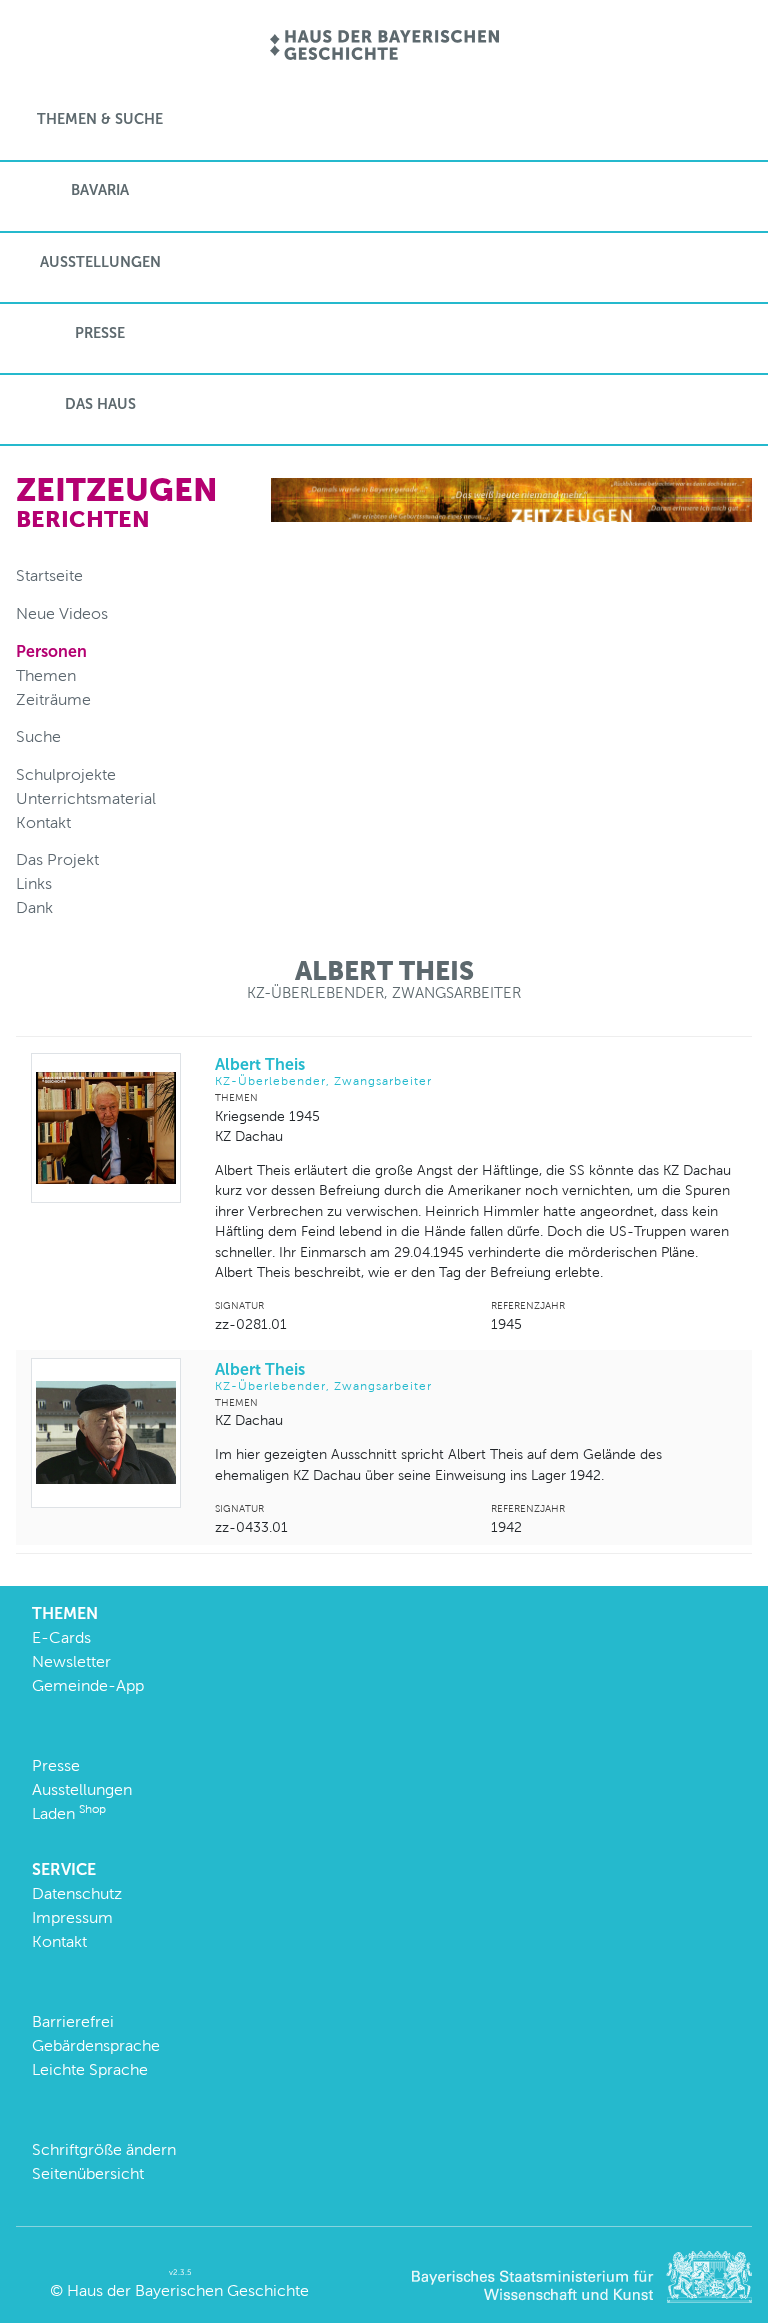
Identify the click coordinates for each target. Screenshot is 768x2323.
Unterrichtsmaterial (86, 798)
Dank (34, 907)
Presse (100, 333)
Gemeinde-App (88, 1685)
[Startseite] (384, 46)
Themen (46, 675)
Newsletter (71, 1661)
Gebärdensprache (96, 2045)
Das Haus (100, 404)
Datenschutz (77, 1893)
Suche (38, 736)
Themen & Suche (100, 119)
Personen (51, 651)
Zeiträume (53, 699)
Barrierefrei (73, 2021)
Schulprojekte (66, 774)
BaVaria (100, 190)
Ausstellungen (100, 262)
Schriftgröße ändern (104, 2149)
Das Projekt (57, 859)
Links (34, 883)
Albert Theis (323, 1071)
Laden (69, 1813)
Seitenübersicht (88, 2173)
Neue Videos (62, 613)
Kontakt (43, 822)
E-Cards (61, 1637)
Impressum (72, 1917)
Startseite (49, 575)
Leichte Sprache (90, 2069)
